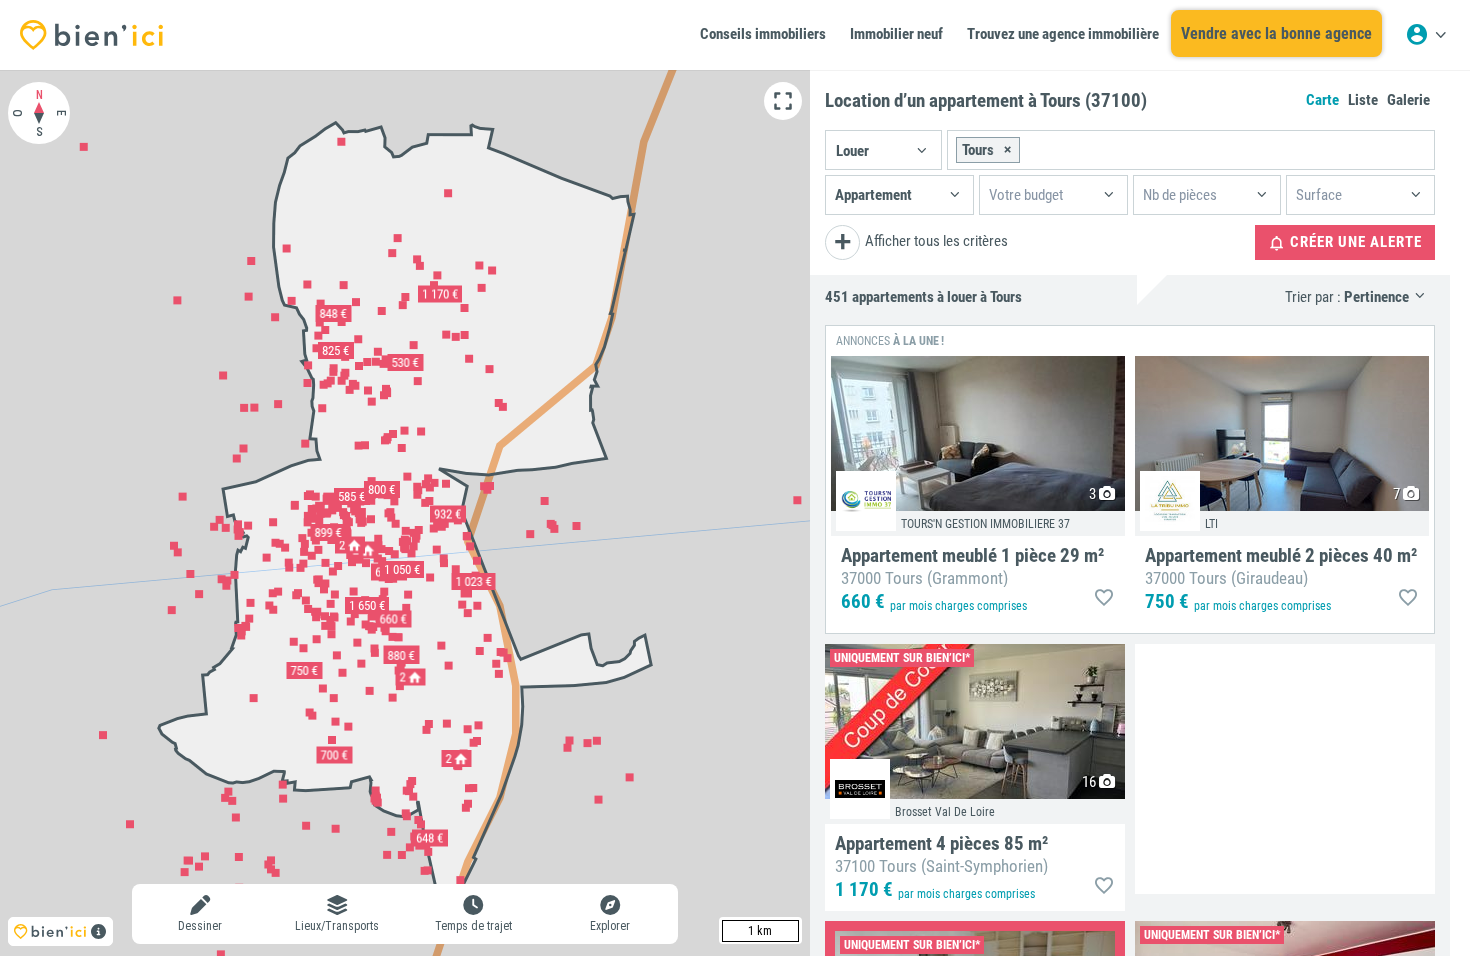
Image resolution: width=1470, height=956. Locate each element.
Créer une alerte (1354, 242)
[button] (883, 150)
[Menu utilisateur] (1426, 35)
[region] (405, 513)
